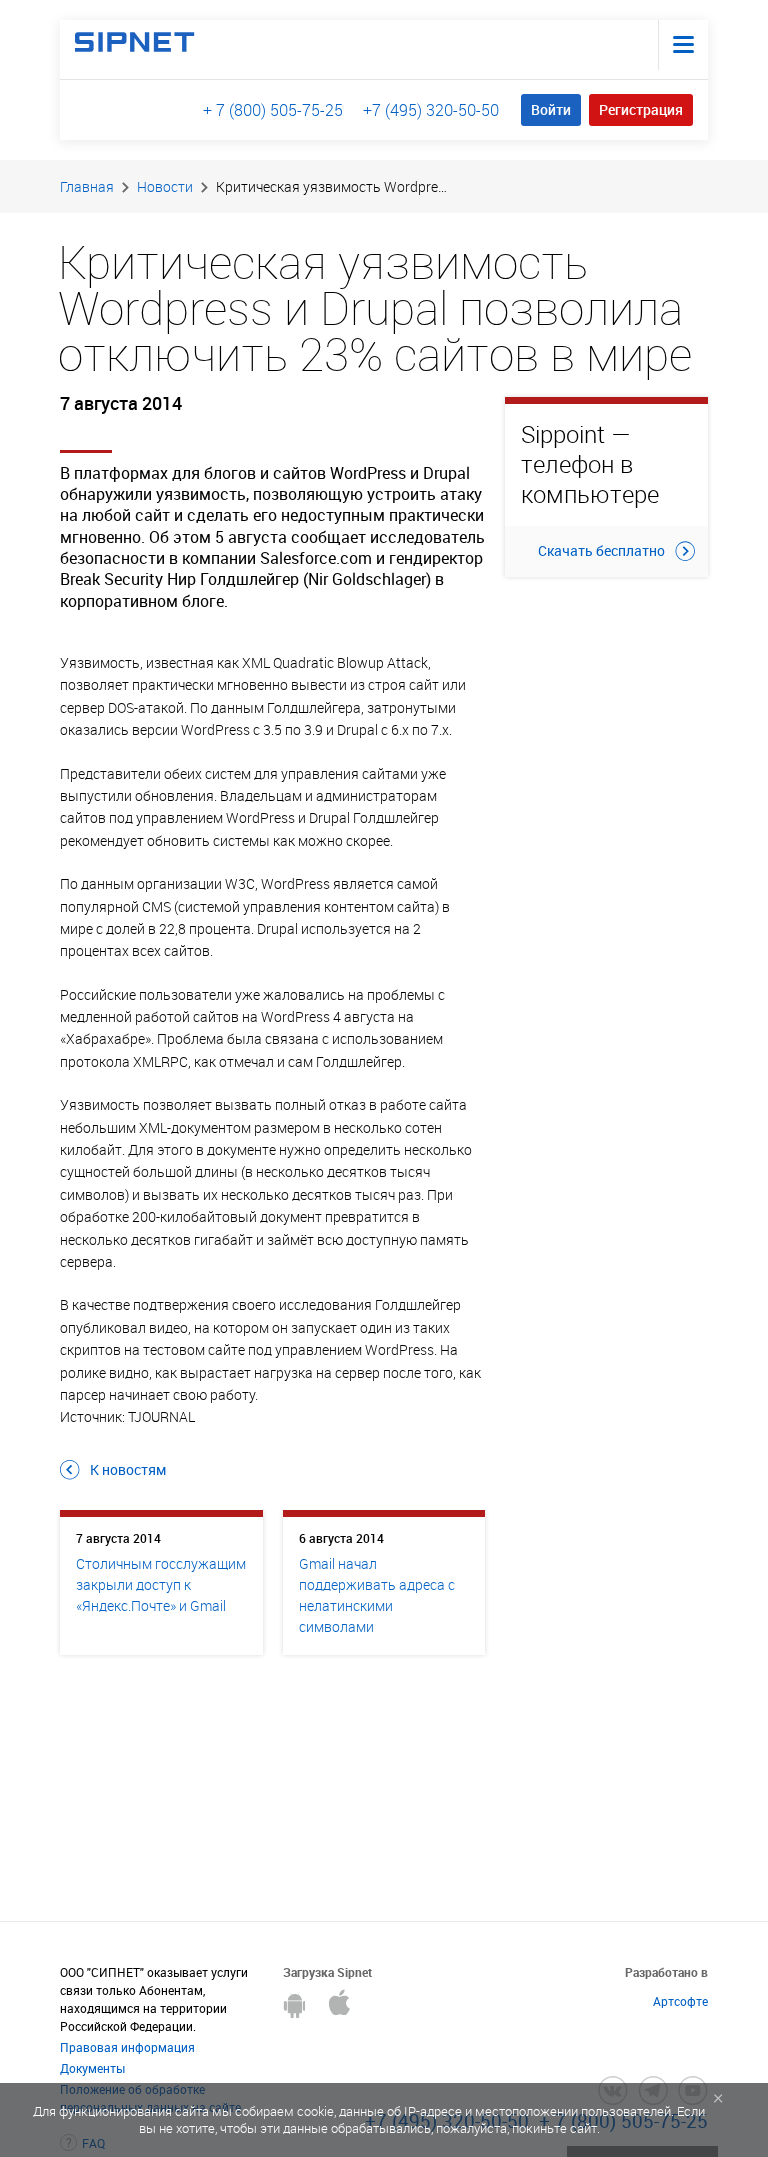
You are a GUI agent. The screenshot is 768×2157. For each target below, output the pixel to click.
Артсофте (680, 2001)
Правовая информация (127, 2047)
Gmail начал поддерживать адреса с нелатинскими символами (377, 1595)
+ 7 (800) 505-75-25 (273, 110)
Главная (87, 186)
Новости (165, 186)
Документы (92, 2068)
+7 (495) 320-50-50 (431, 110)
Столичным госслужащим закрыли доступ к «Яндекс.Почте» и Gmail (161, 1584)
